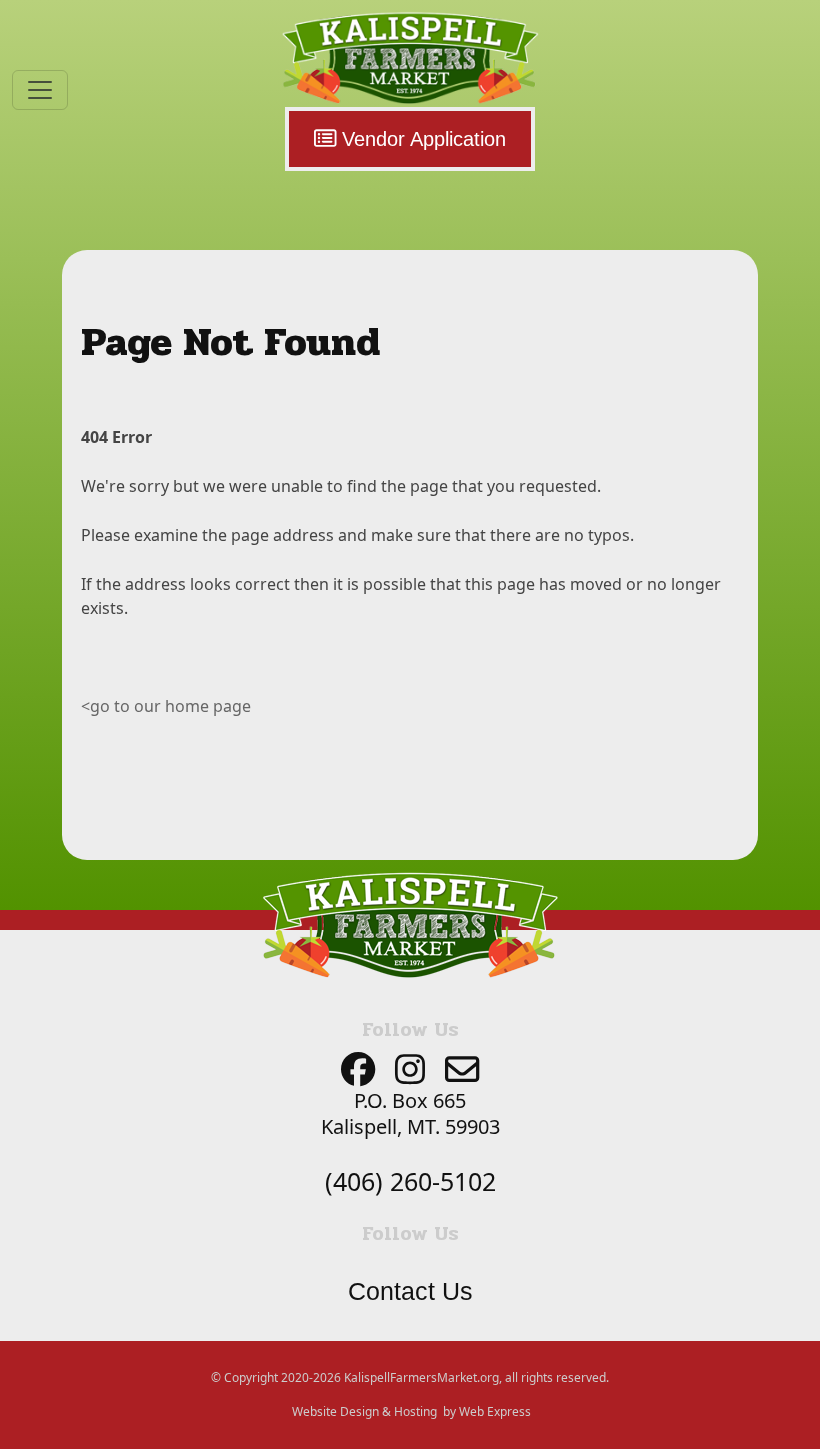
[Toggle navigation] (40, 90)
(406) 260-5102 (410, 1181)
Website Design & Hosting (364, 1411)
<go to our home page (166, 706)
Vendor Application (421, 139)
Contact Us (410, 1291)
